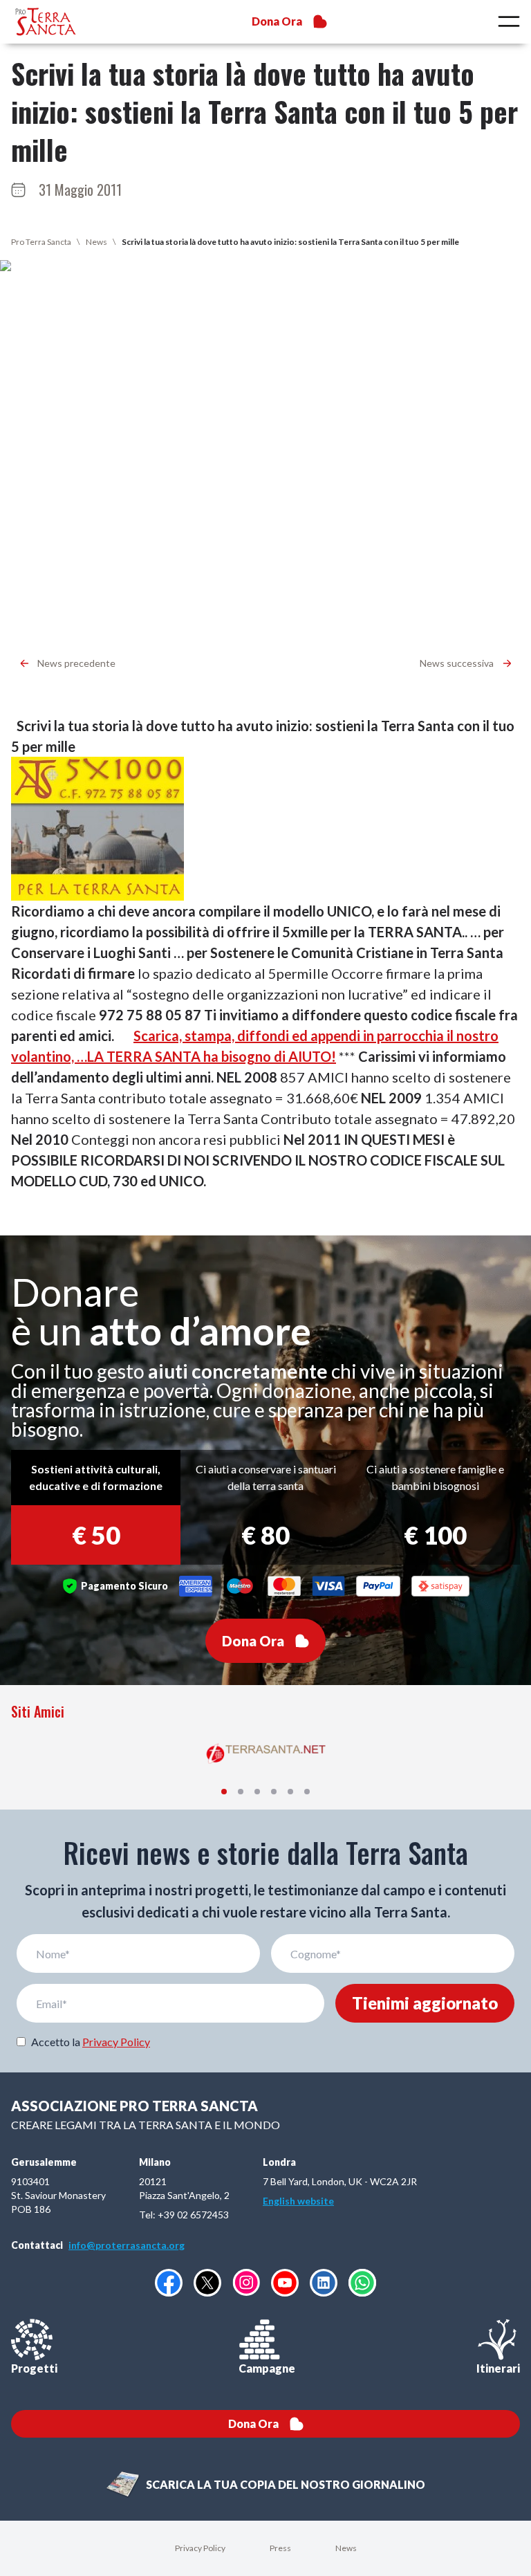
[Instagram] (246, 2282)
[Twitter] (207, 2283)
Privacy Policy (116, 2042)
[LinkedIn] (324, 2283)
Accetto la (91, 2042)
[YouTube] (285, 2283)
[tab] (224, 1792)
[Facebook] (169, 2283)
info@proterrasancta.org (127, 2245)
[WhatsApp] (362, 2283)
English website (298, 2201)
